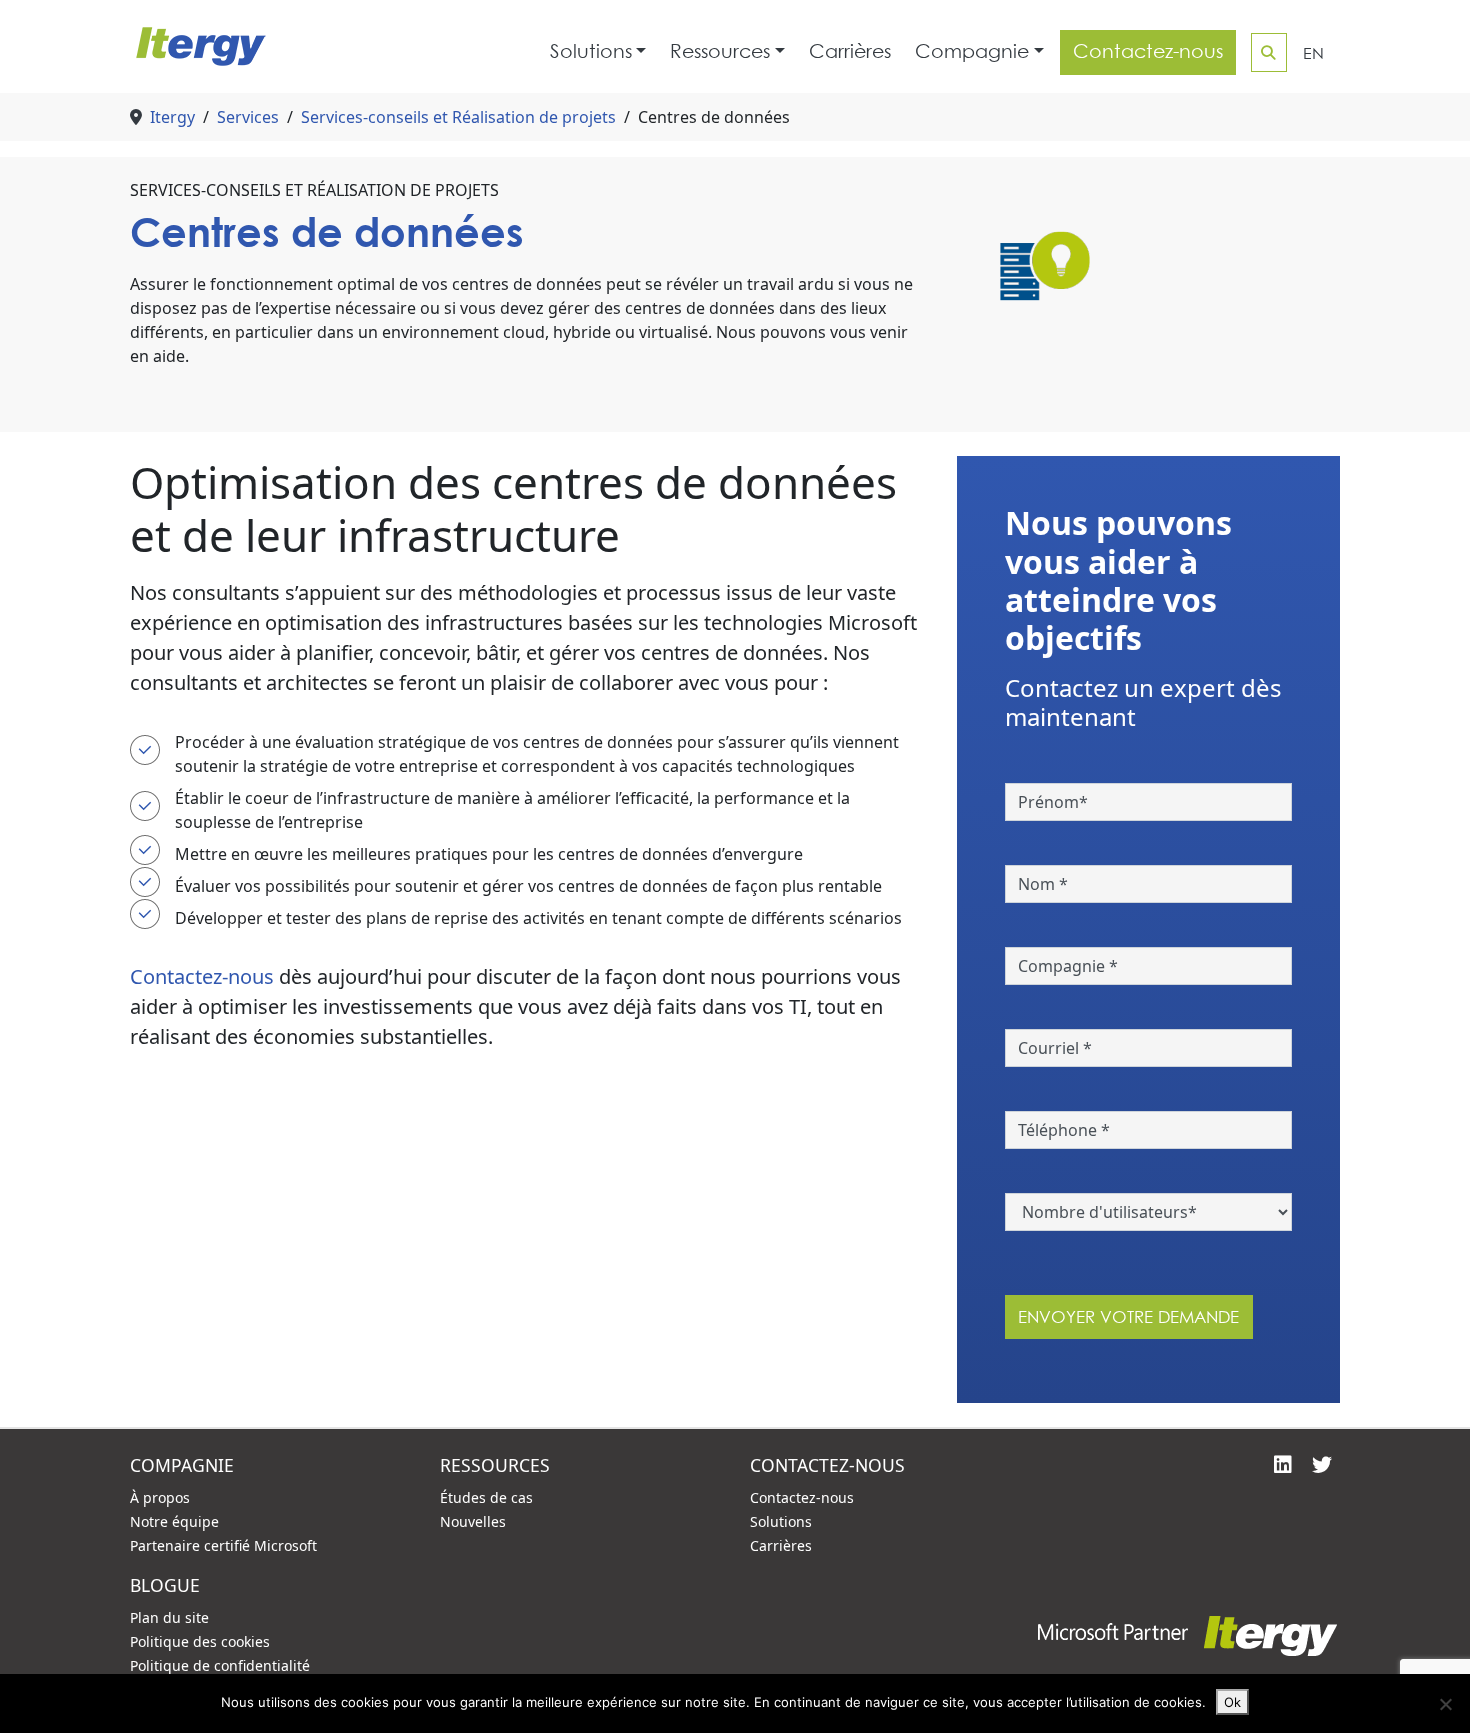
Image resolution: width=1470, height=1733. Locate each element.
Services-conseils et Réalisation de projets (458, 117)
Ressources (720, 51)
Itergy (172, 117)
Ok (1232, 1702)
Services (248, 117)
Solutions (591, 51)
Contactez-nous (1148, 51)
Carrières (850, 51)
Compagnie (972, 51)
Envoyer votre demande (1128, 1316)
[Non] (1445, 1704)
